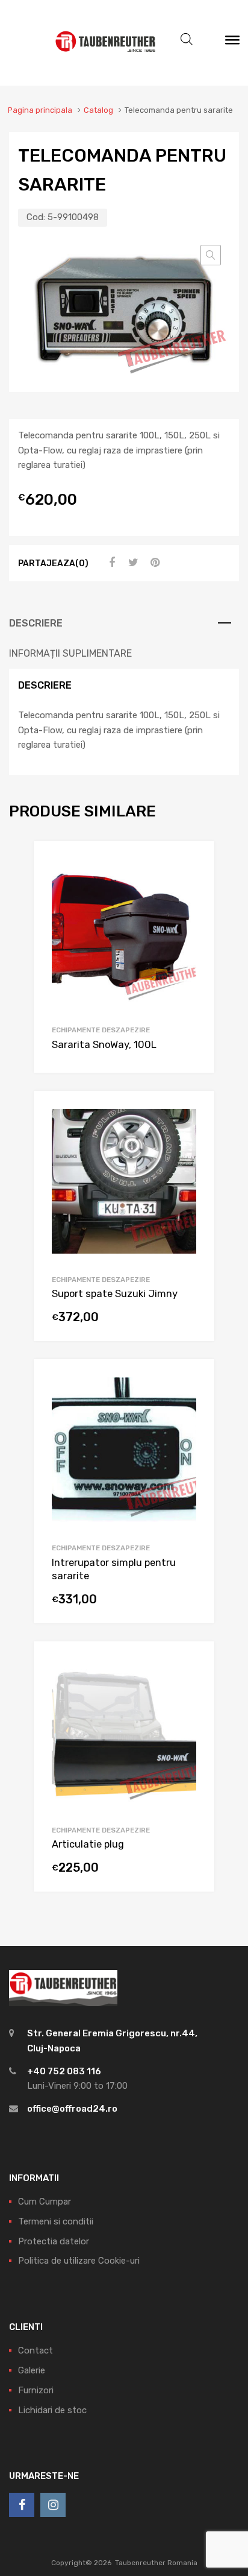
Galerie (32, 2370)
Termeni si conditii (56, 2221)
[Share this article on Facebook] (110, 563)
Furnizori (36, 2390)
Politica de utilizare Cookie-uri (79, 2261)
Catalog (98, 110)
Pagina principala (40, 110)
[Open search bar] (187, 39)
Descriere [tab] (36, 623)
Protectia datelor (54, 2241)
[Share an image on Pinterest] (153, 563)
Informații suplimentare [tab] (70, 653)
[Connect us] (22, 2505)
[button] (211, 255)
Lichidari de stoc (52, 2410)
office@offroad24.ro (72, 2109)
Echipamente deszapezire (101, 1030)
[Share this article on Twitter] (132, 563)
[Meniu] (232, 43)
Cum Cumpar (45, 2202)
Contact (36, 2350)
